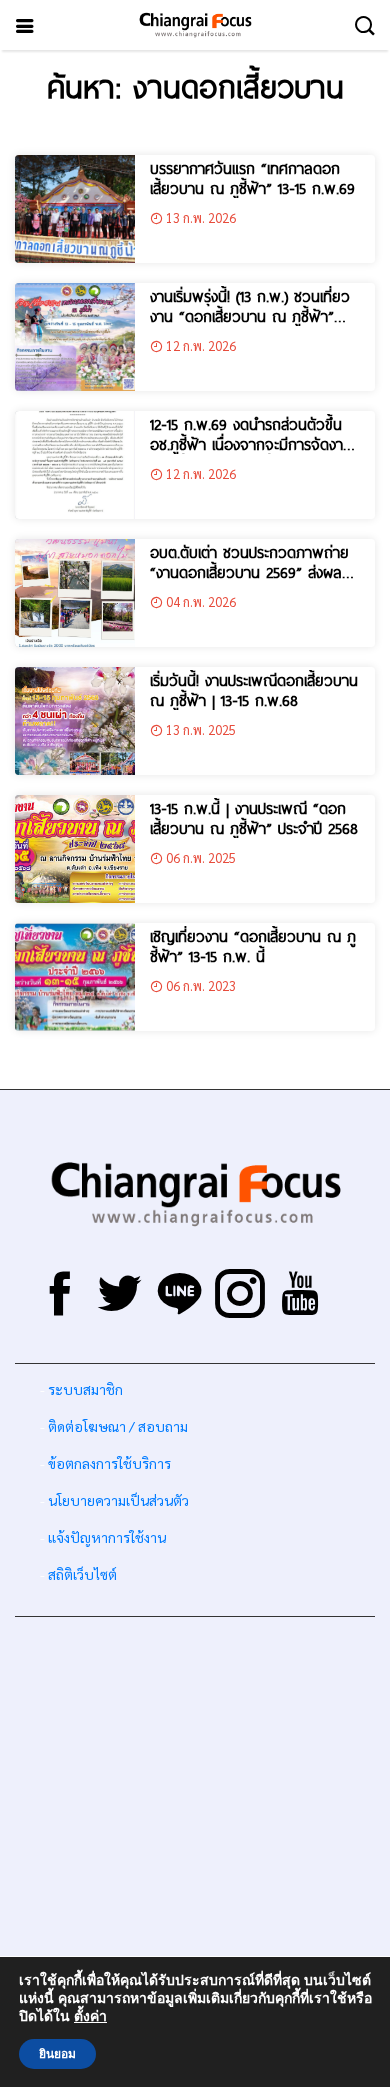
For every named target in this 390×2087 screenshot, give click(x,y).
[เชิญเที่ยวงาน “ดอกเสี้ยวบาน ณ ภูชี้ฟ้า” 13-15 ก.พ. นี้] (75, 977)
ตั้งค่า (90, 2017)
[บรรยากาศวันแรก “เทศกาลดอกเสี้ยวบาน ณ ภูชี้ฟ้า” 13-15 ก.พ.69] (75, 209)
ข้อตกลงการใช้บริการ (109, 1463)
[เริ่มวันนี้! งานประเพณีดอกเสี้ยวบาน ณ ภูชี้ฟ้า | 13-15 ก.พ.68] (75, 721)
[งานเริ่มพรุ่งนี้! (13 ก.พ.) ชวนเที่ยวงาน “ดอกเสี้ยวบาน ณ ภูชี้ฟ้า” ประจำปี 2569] (75, 337)
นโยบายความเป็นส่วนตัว (118, 1500)
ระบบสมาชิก (85, 1389)
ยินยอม (57, 2054)
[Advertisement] (195, 1827)
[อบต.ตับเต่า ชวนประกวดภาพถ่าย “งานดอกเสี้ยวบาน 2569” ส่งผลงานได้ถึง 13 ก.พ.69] (75, 593)
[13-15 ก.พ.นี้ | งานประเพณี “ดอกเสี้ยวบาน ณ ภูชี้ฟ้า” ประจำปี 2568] (75, 849)
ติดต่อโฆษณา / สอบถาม (118, 1426)
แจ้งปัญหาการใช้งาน (105, 1537)
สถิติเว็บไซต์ (82, 1574)
